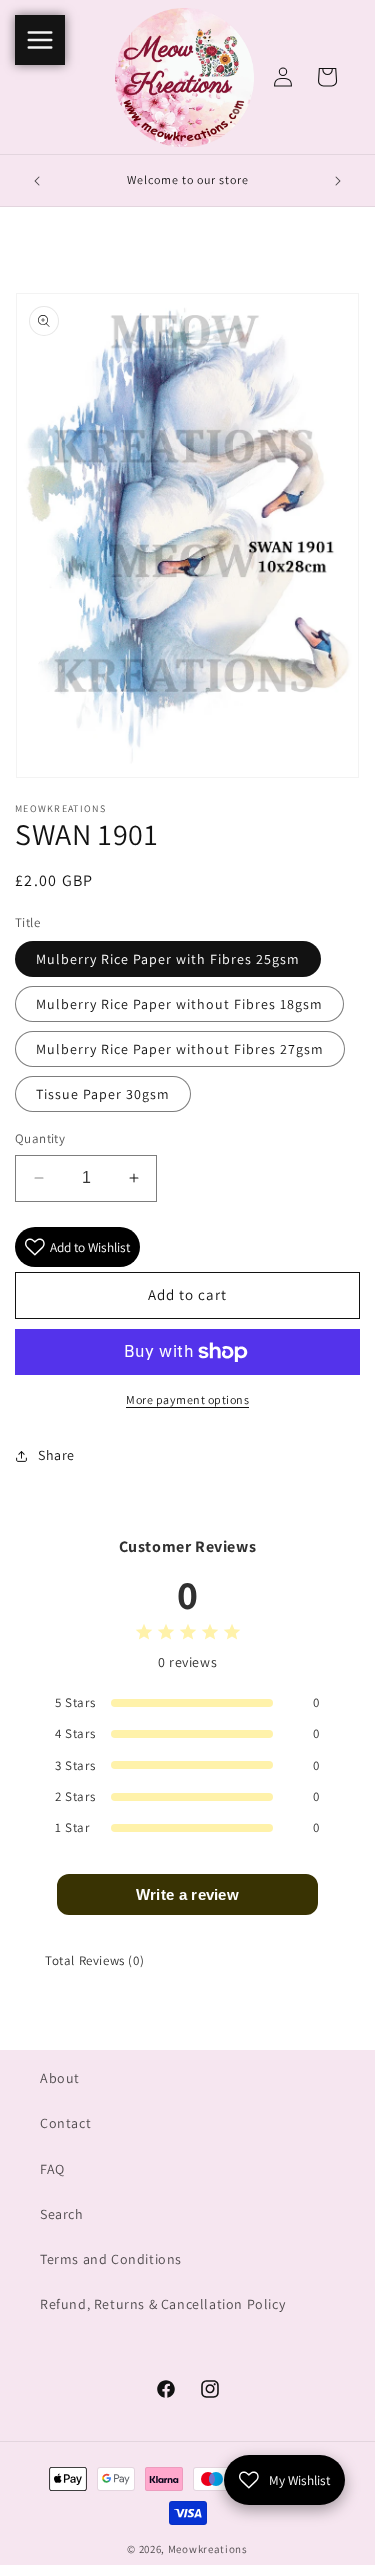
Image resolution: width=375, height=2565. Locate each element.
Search (62, 2214)
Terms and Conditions (111, 2259)
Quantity (40, 1138)
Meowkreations (208, 2549)
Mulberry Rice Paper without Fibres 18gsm (179, 1004)
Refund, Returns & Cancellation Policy (162, 2304)
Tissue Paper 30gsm (103, 1094)
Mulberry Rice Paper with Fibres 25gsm (168, 959)
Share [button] (56, 1455)
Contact (65, 2123)
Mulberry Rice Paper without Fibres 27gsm (180, 1049)
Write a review (187, 1894)
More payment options (187, 1399)
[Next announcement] (338, 181)
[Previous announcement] (37, 181)
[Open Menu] (40, 40)
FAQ (52, 2169)
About (60, 2078)
